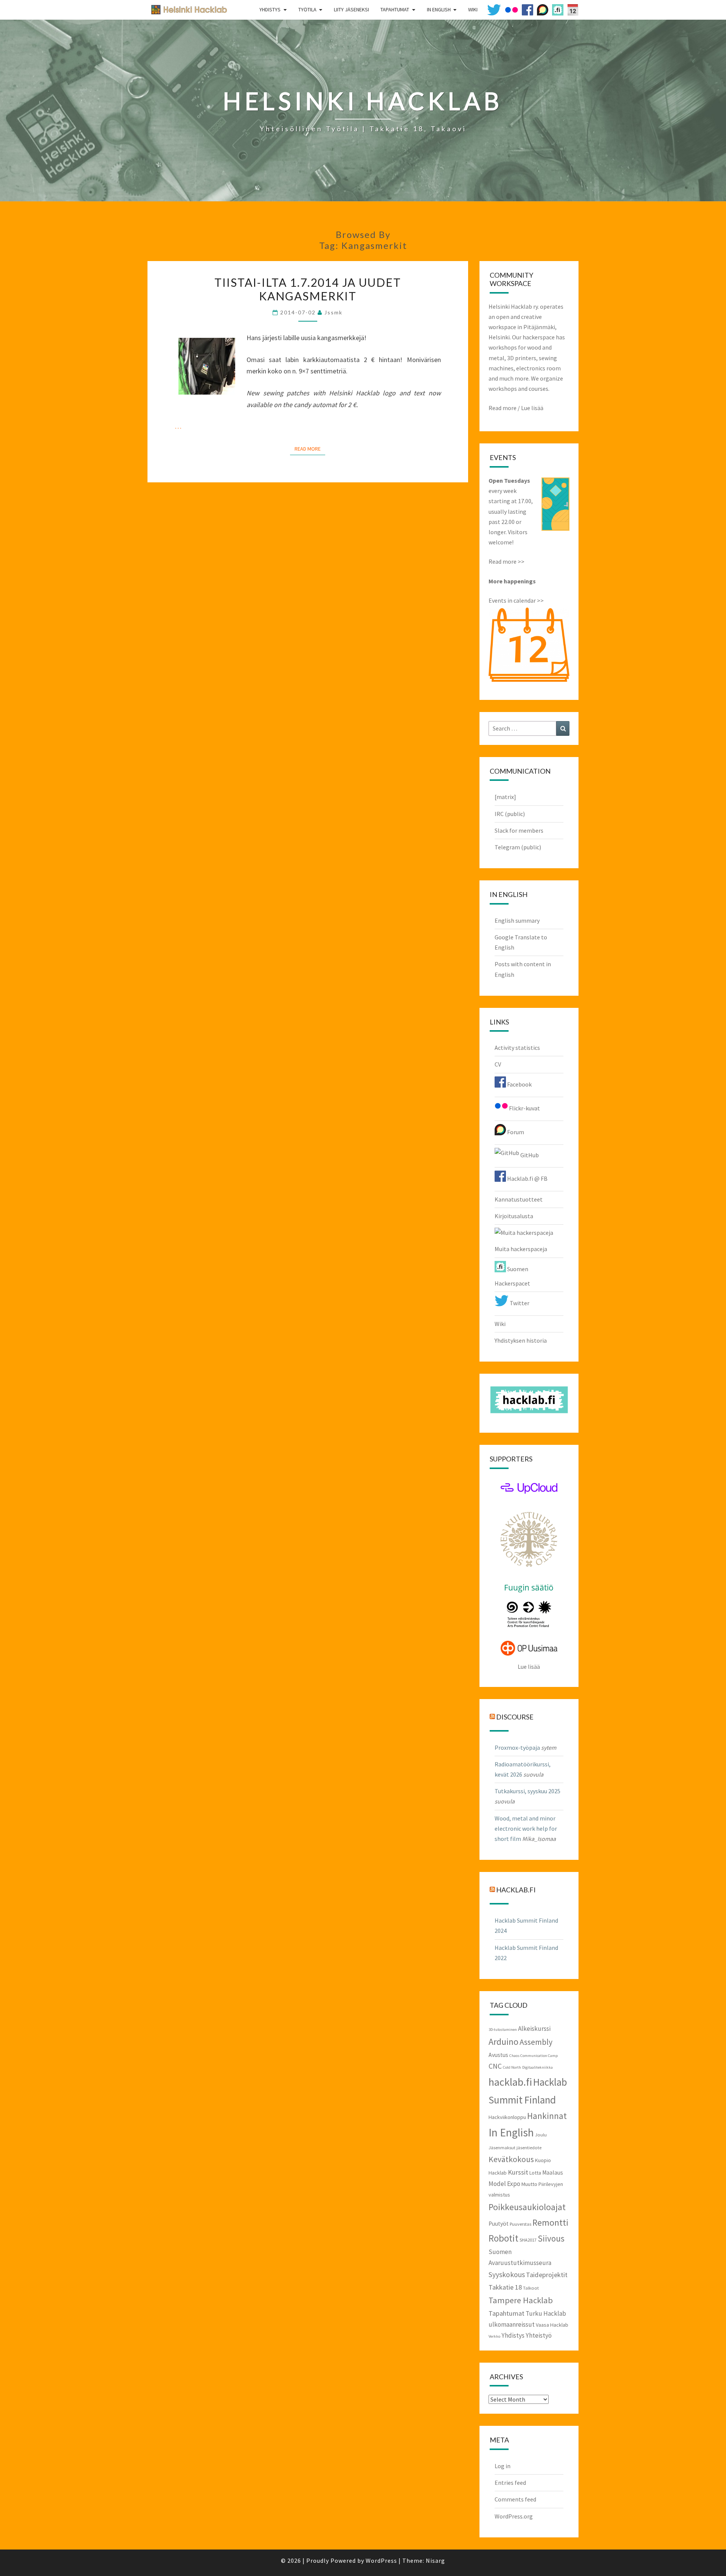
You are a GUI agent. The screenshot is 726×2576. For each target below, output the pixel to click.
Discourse (515, 1716)
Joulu (541, 2134)
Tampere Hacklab (521, 2300)
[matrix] (505, 797)
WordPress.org (514, 2516)
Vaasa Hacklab (552, 2325)
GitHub (529, 1155)
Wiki (500, 1324)
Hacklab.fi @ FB (527, 1178)
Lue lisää (532, 408)
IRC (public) (510, 814)
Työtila (307, 9)
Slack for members (519, 830)
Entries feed (510, 2483)
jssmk (334, 312)
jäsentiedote (529, 2147)
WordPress (381, 2560)
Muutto (529, 2184)
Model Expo (504, 2184)
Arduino (503, 2042)
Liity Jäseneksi (351, 9)
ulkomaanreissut (512, 2324)
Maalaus (553, 2173)
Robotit (503, 2238)
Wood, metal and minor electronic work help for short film (526, 1828)
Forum (515, 1132)
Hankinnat (547, 2116)
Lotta (535, 2173)
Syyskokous (507, 2274)
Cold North (512, 2067)
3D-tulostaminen (503, 2030)
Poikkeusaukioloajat (527, 2207)
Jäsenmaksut (502, 2147)
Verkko (494, 2336)
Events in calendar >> (516, 600)
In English (439, 9)
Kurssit (518, 2172)
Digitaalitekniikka (538, 2067)
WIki (473, 9)
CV (498, 1064)
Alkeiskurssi (534, 2029)
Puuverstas (520, 2224)
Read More (310, 449)
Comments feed (515, 2499)
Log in (503, 2466)
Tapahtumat (395, 9)
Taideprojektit (547, 2275)
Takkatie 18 (505, 2287)
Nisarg (435, 2560)
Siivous (551, 2238)
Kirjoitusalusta (514, 1216)
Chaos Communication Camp (534, 2056)
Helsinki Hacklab (186, 9)
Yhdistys (270, 9)
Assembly (536, 2042)
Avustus (498, 2055)
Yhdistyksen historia (521, 1340)
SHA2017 (528, 2240)
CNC (495, 2066)
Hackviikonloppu (507, 2117)
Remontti (550, 2222)
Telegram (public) (518, 847)
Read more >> (506, 561)
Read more (503, 408)
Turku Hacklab (546, 2313)
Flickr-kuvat (524, 1108)
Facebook (519, 1084)
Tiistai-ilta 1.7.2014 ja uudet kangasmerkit (308, 289)
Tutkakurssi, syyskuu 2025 (527, 1791)
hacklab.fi (516, 1890)
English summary (517, 920)
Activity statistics (517, 1048)
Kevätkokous (511, 2159)
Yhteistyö (539, 2335)
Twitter (519, 1303)
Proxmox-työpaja (517, 1747)
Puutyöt (499, 2224)
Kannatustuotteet (519, 1199)
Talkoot (531, 2288)
